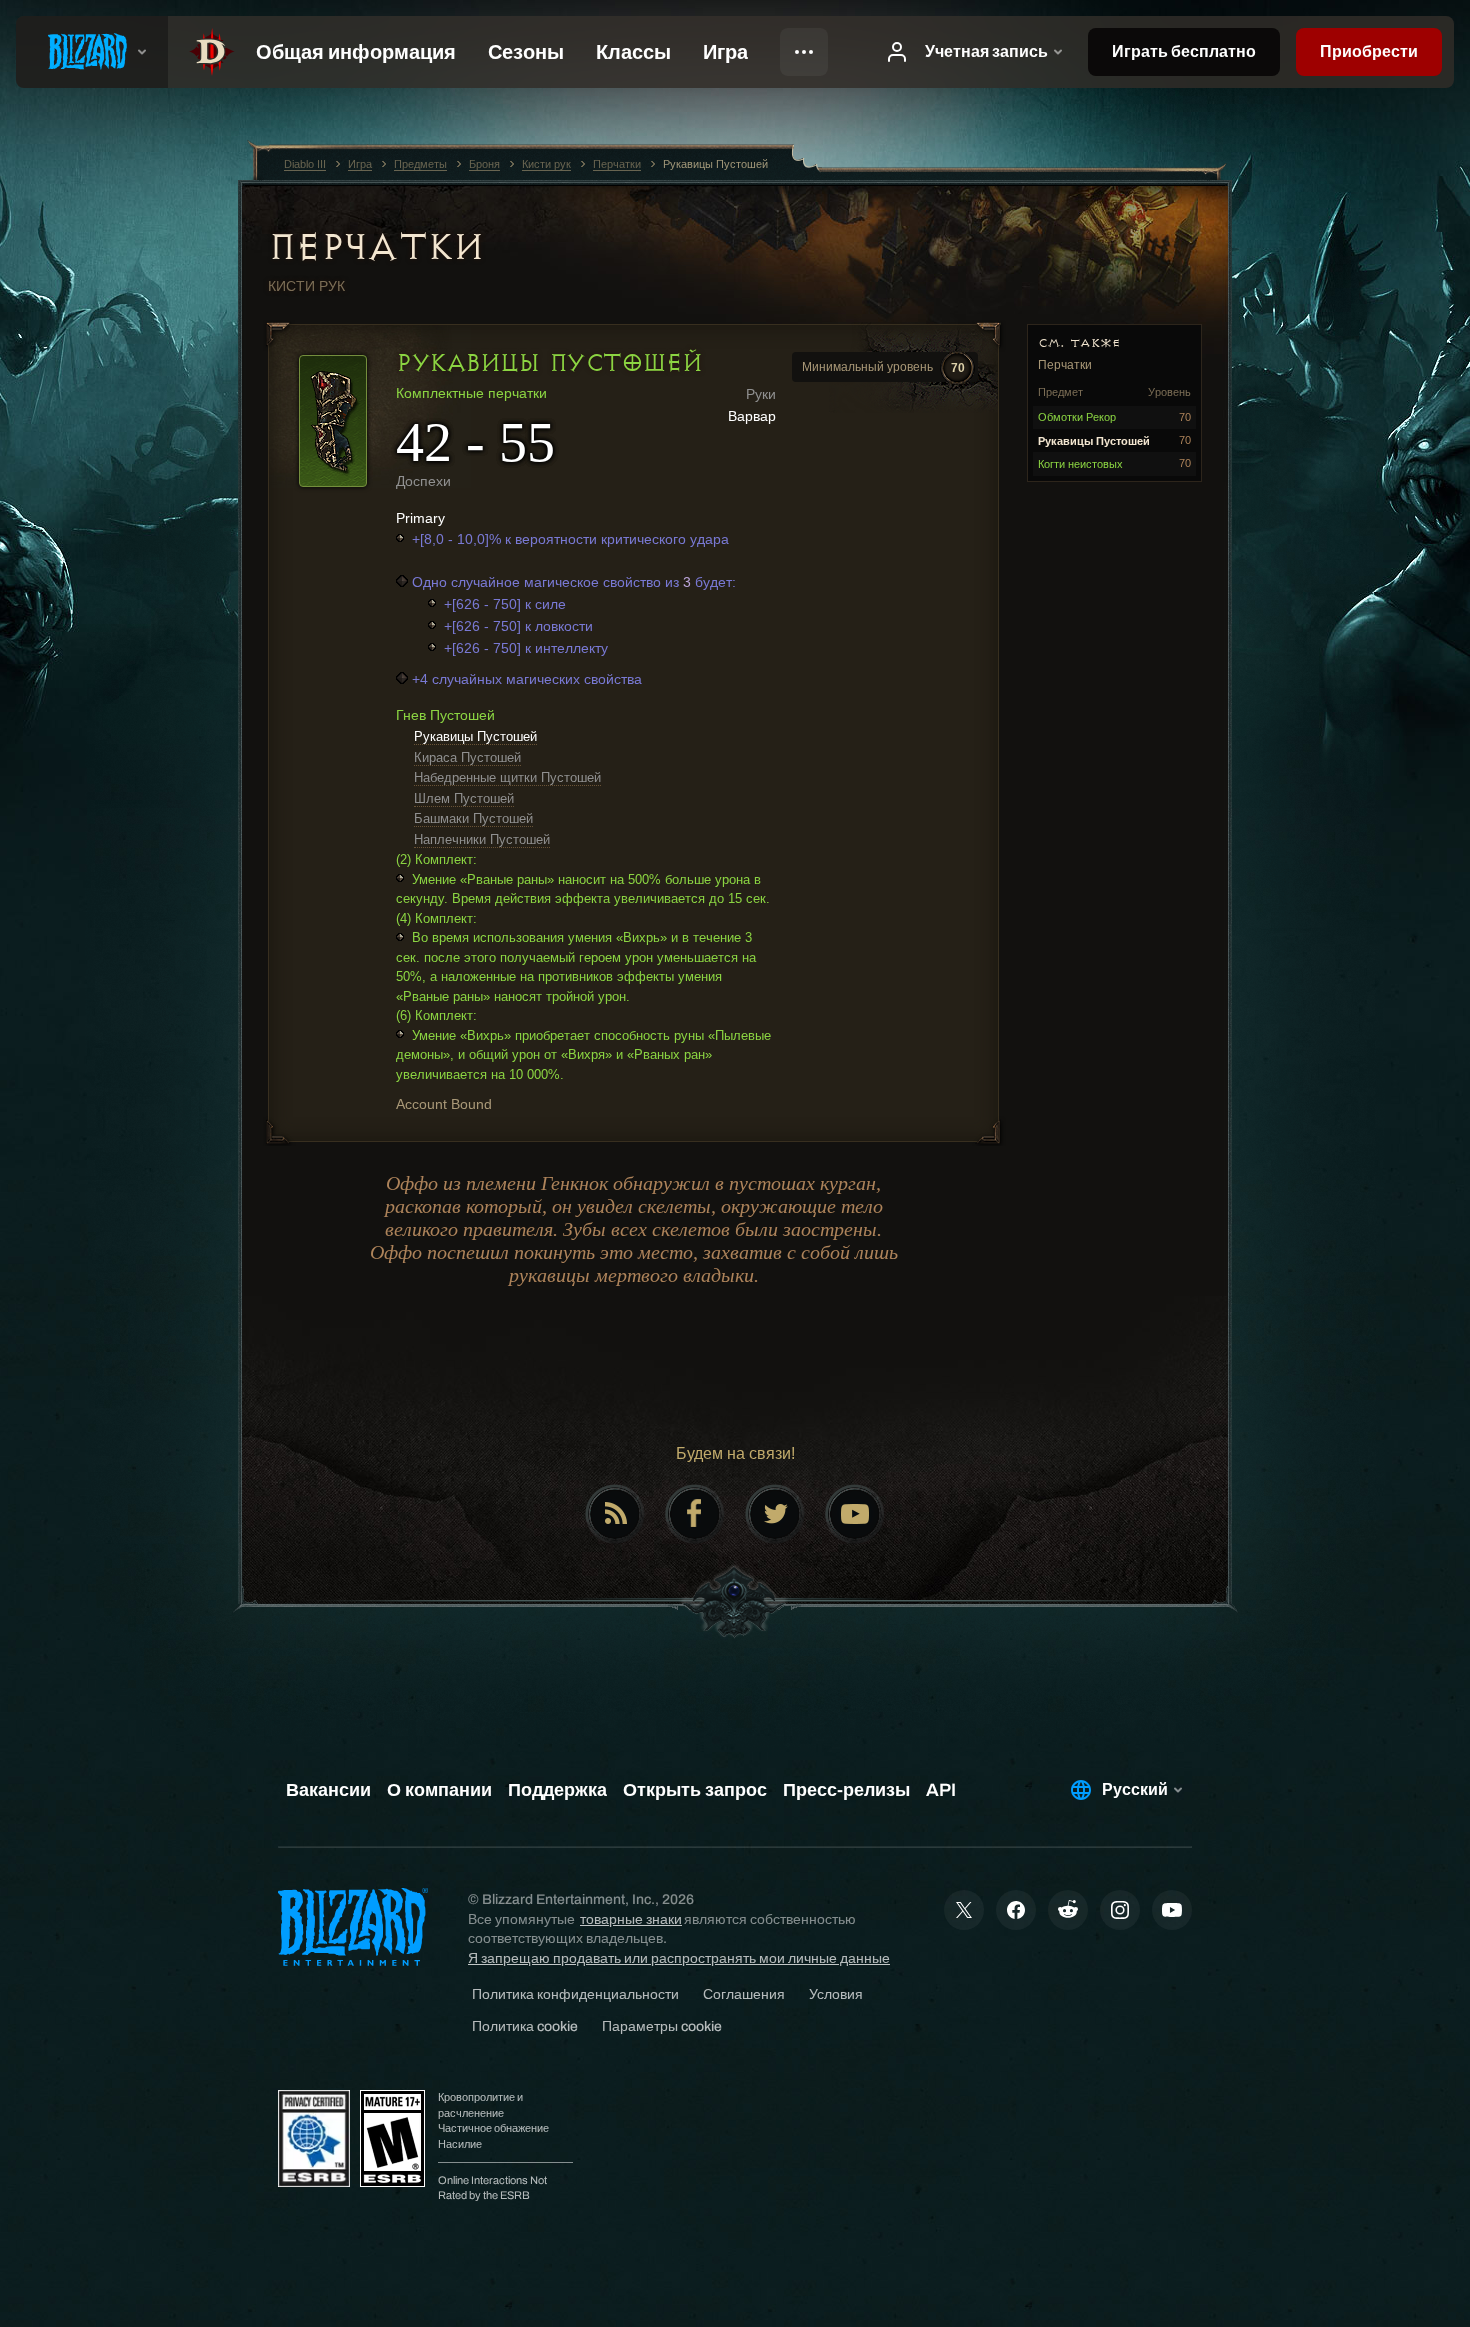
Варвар (752, 416)
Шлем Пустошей (464, 798)
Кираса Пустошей (467, 757)
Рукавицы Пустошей (475, 736)
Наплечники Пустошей (482, 839)
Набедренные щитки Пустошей (507, 777)
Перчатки (376, 247)
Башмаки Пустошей (473, 818)
